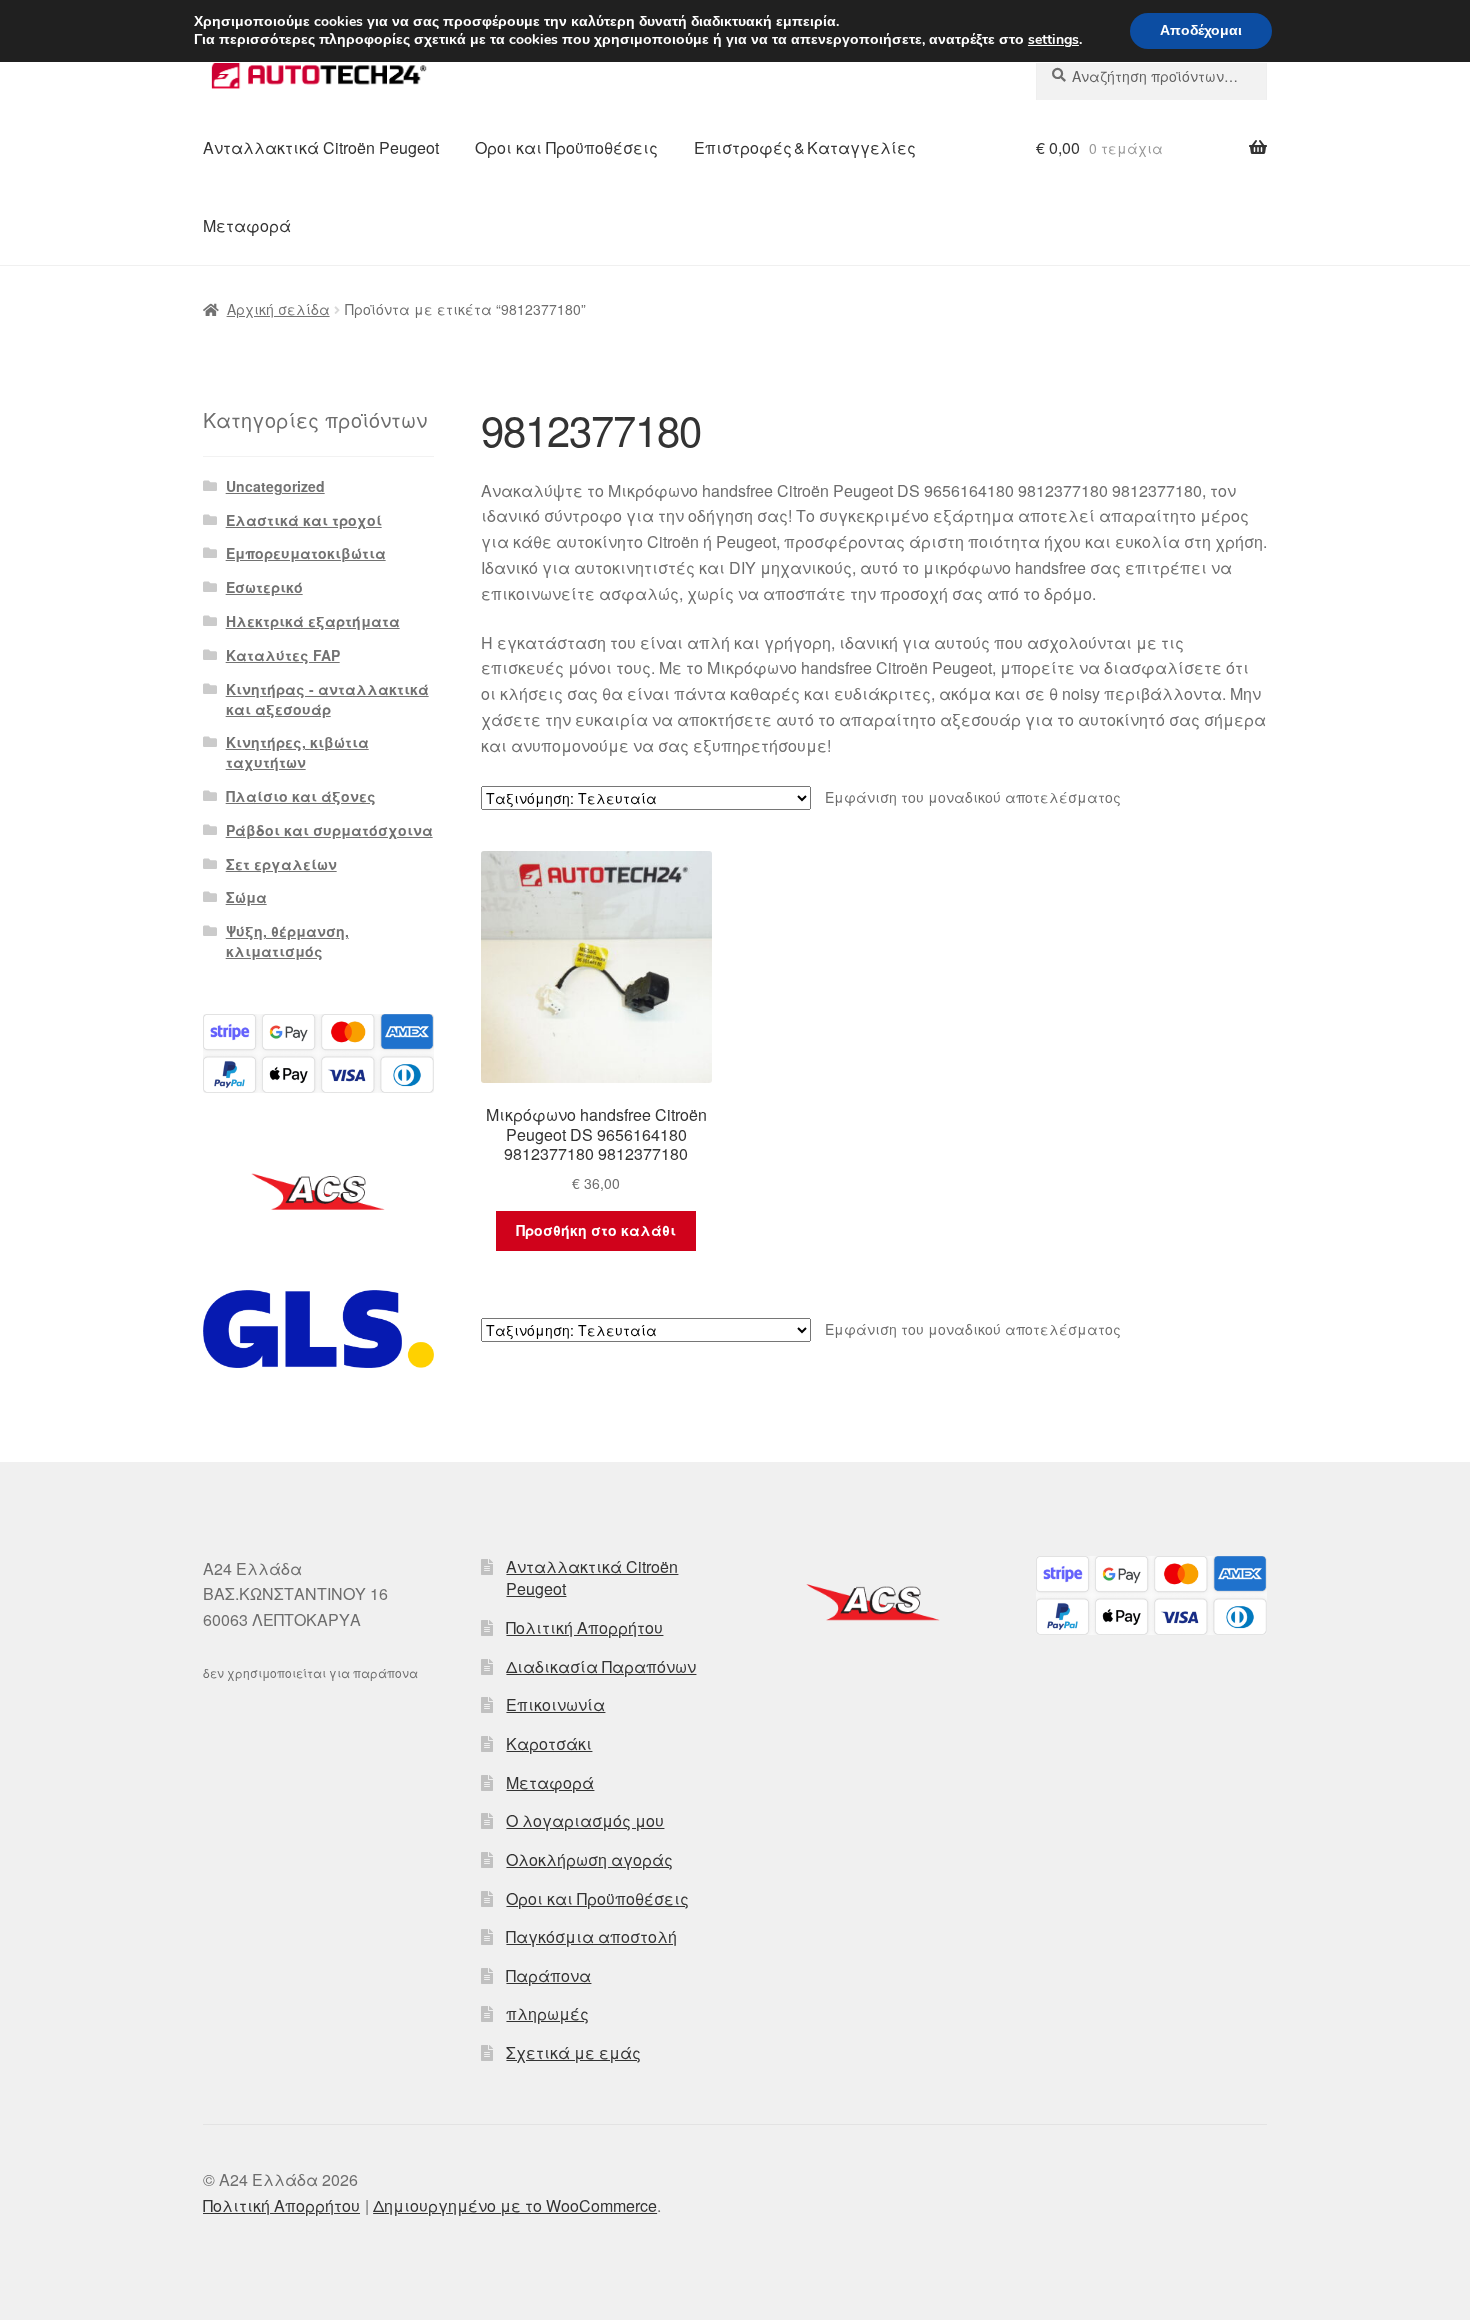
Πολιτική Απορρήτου (584, 1627)
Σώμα (246, 897)
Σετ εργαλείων (281, 864)
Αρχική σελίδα (278, 309)
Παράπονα (548, 1975)
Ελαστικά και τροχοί (304, 520)
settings (1053, 40)
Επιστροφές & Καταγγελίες (805, 147)
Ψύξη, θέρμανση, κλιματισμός (287, 941)
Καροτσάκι (549, 1743)
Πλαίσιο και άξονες (301, 796)
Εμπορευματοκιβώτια (306, 553)
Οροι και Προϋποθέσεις (566, 147)
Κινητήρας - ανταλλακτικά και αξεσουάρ (327, 699)
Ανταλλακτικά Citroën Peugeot (321, 147)
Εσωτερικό (264, 587)
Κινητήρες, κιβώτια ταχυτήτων (297, 752)
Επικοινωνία (555, 1704)
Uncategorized (275, 486)
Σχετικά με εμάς (573, 2052)
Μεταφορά (247, 225)
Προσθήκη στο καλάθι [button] (596, 1230)
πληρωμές (547, 2013)
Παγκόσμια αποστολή (591, 1936)
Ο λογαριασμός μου (585, 1820)
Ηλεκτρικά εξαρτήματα (313, 621)
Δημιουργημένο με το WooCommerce (515, 2205)
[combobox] (1151, 76)
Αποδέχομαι (1201, 30)
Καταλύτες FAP (283, 655)
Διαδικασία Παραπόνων (601, 1666)
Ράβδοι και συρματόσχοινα (329, 830)
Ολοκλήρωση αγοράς (589, 1859)
